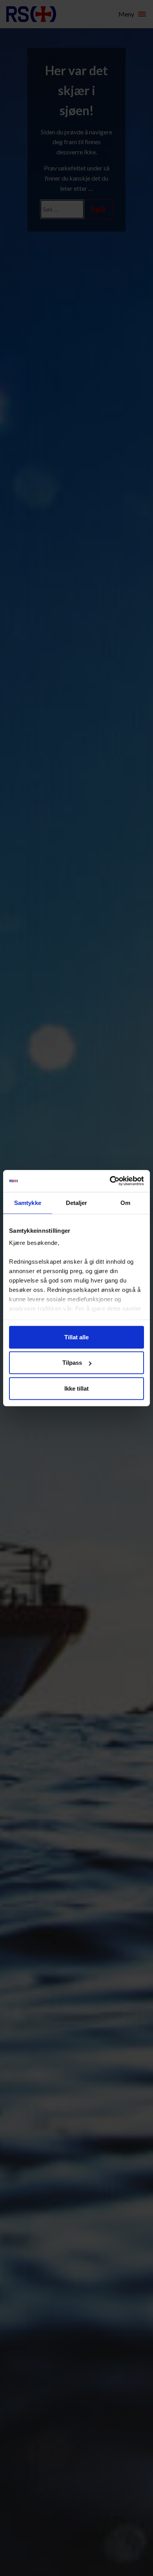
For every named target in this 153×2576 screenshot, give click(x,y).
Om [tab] (125, 1202)
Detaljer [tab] (77, 1202)
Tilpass (72, 1363)
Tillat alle (76, 1337)
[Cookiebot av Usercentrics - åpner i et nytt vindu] (110, 1181)
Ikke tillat (76, 1388)
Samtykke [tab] (28, 1202)
